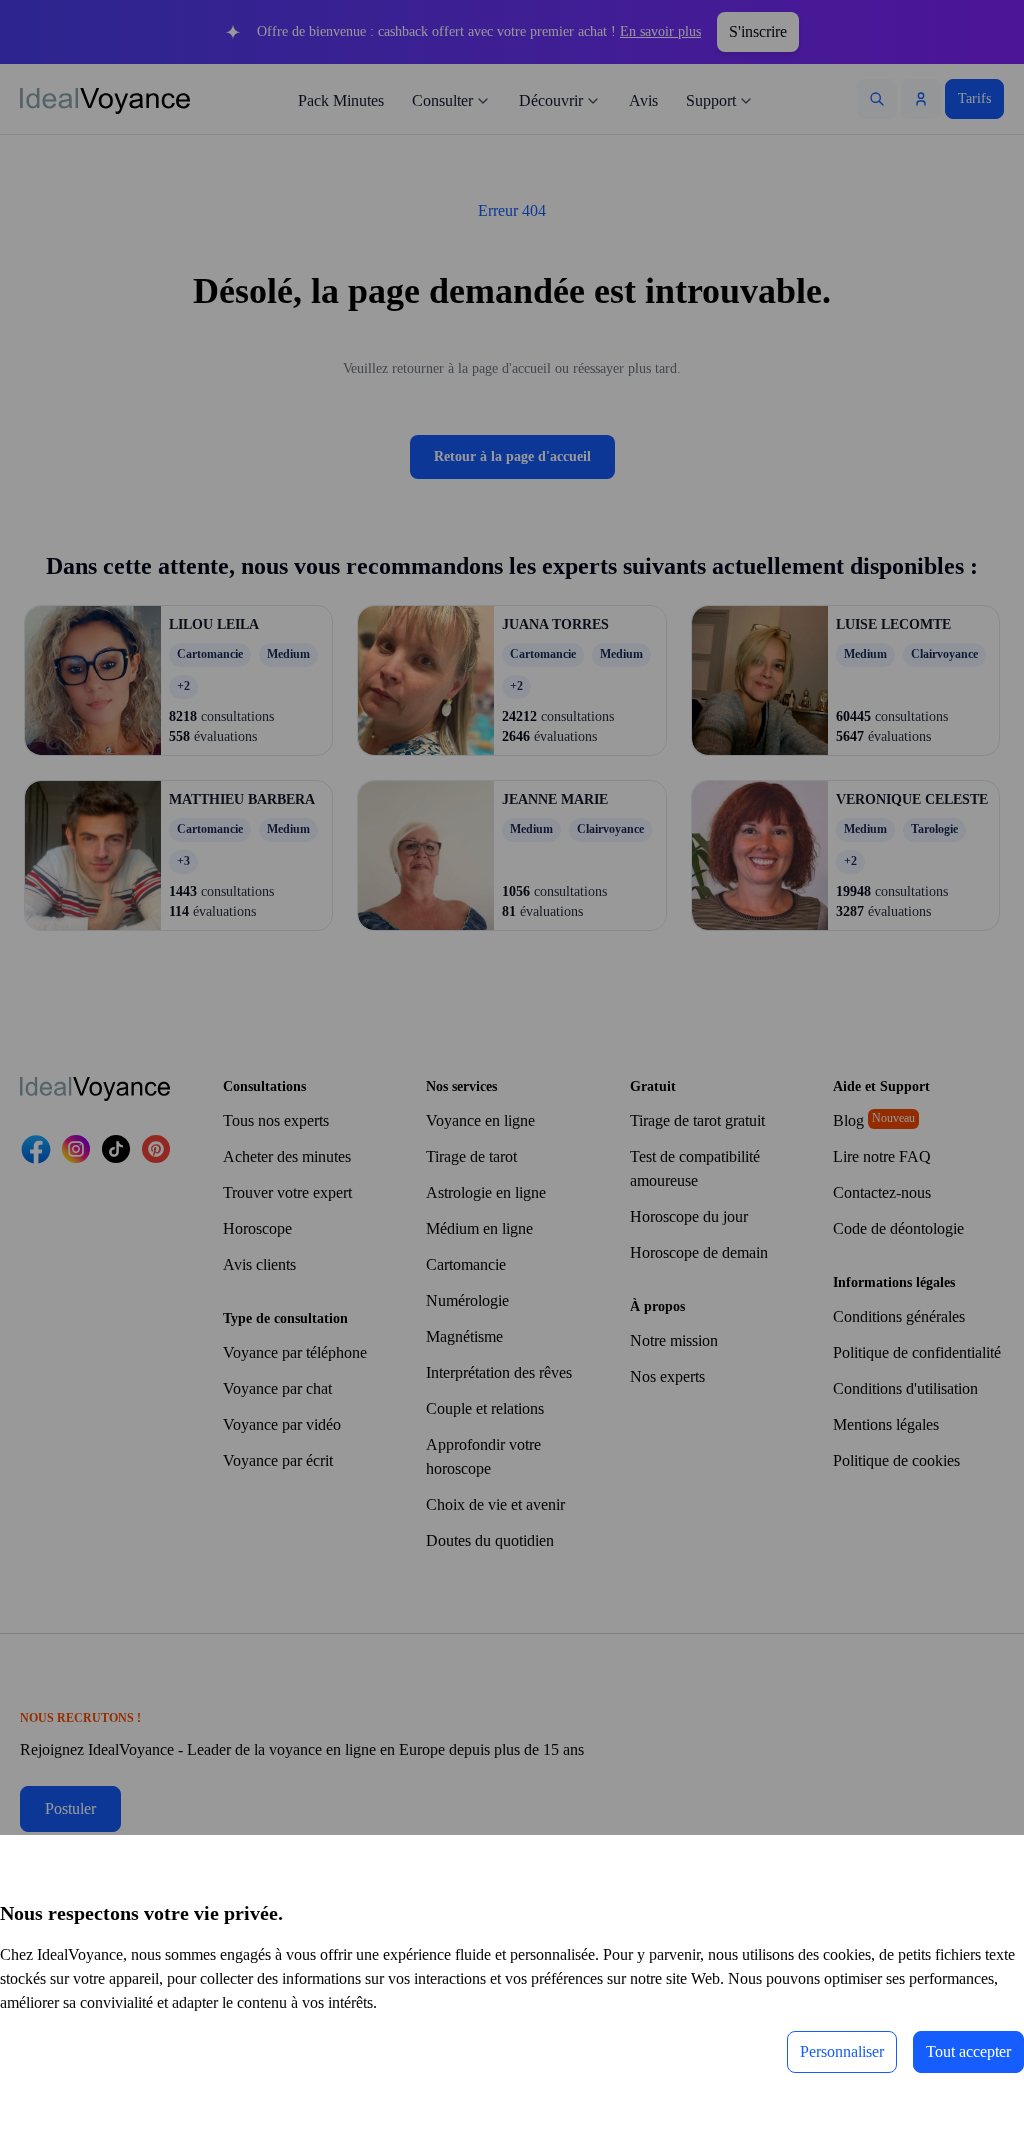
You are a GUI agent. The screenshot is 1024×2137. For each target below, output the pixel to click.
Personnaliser (800, 2051)
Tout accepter (953, 2051)
